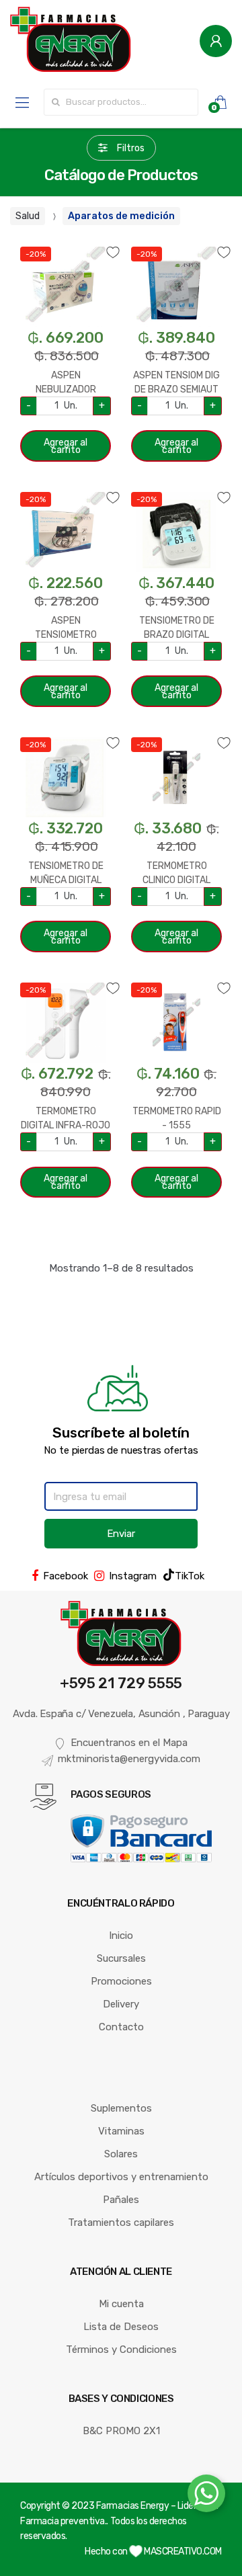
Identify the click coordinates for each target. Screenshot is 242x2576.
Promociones (121, 1981)
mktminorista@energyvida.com (129, 1759)
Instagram (133, 1576)
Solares (121, 2154)
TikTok (190, 1576)
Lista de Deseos (121, 2327)
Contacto (121, 2027)
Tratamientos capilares (121, 2222)
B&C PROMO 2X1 (121, 2431)
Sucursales (121, 1958)
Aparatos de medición (121, 216)
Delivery (121, 2004)
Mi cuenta (121, 2304)
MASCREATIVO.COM (182, 2551)
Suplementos (121, 2108)
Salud (28, 216)
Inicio (121, 1936)
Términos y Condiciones (121, 2350)
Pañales (121, 2200)
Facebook (66, 1576)
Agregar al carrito (66, 446)
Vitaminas (121, 2131)
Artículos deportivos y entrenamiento (121, 2177)
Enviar (121, 1534)
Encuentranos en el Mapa (129, 1743)
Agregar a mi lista (66, 244)
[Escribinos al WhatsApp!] (206, 2496)
